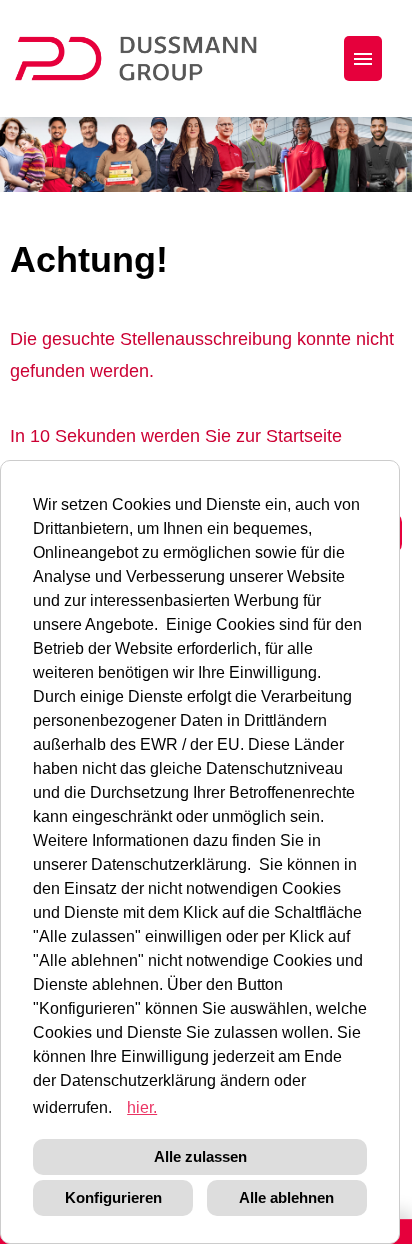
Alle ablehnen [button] (286, 1197)
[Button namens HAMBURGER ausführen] (363, 58)
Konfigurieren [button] (113, 1197)
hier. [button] (142, 1107)
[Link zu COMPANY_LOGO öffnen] (148, 58)
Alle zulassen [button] (200, 1156)
